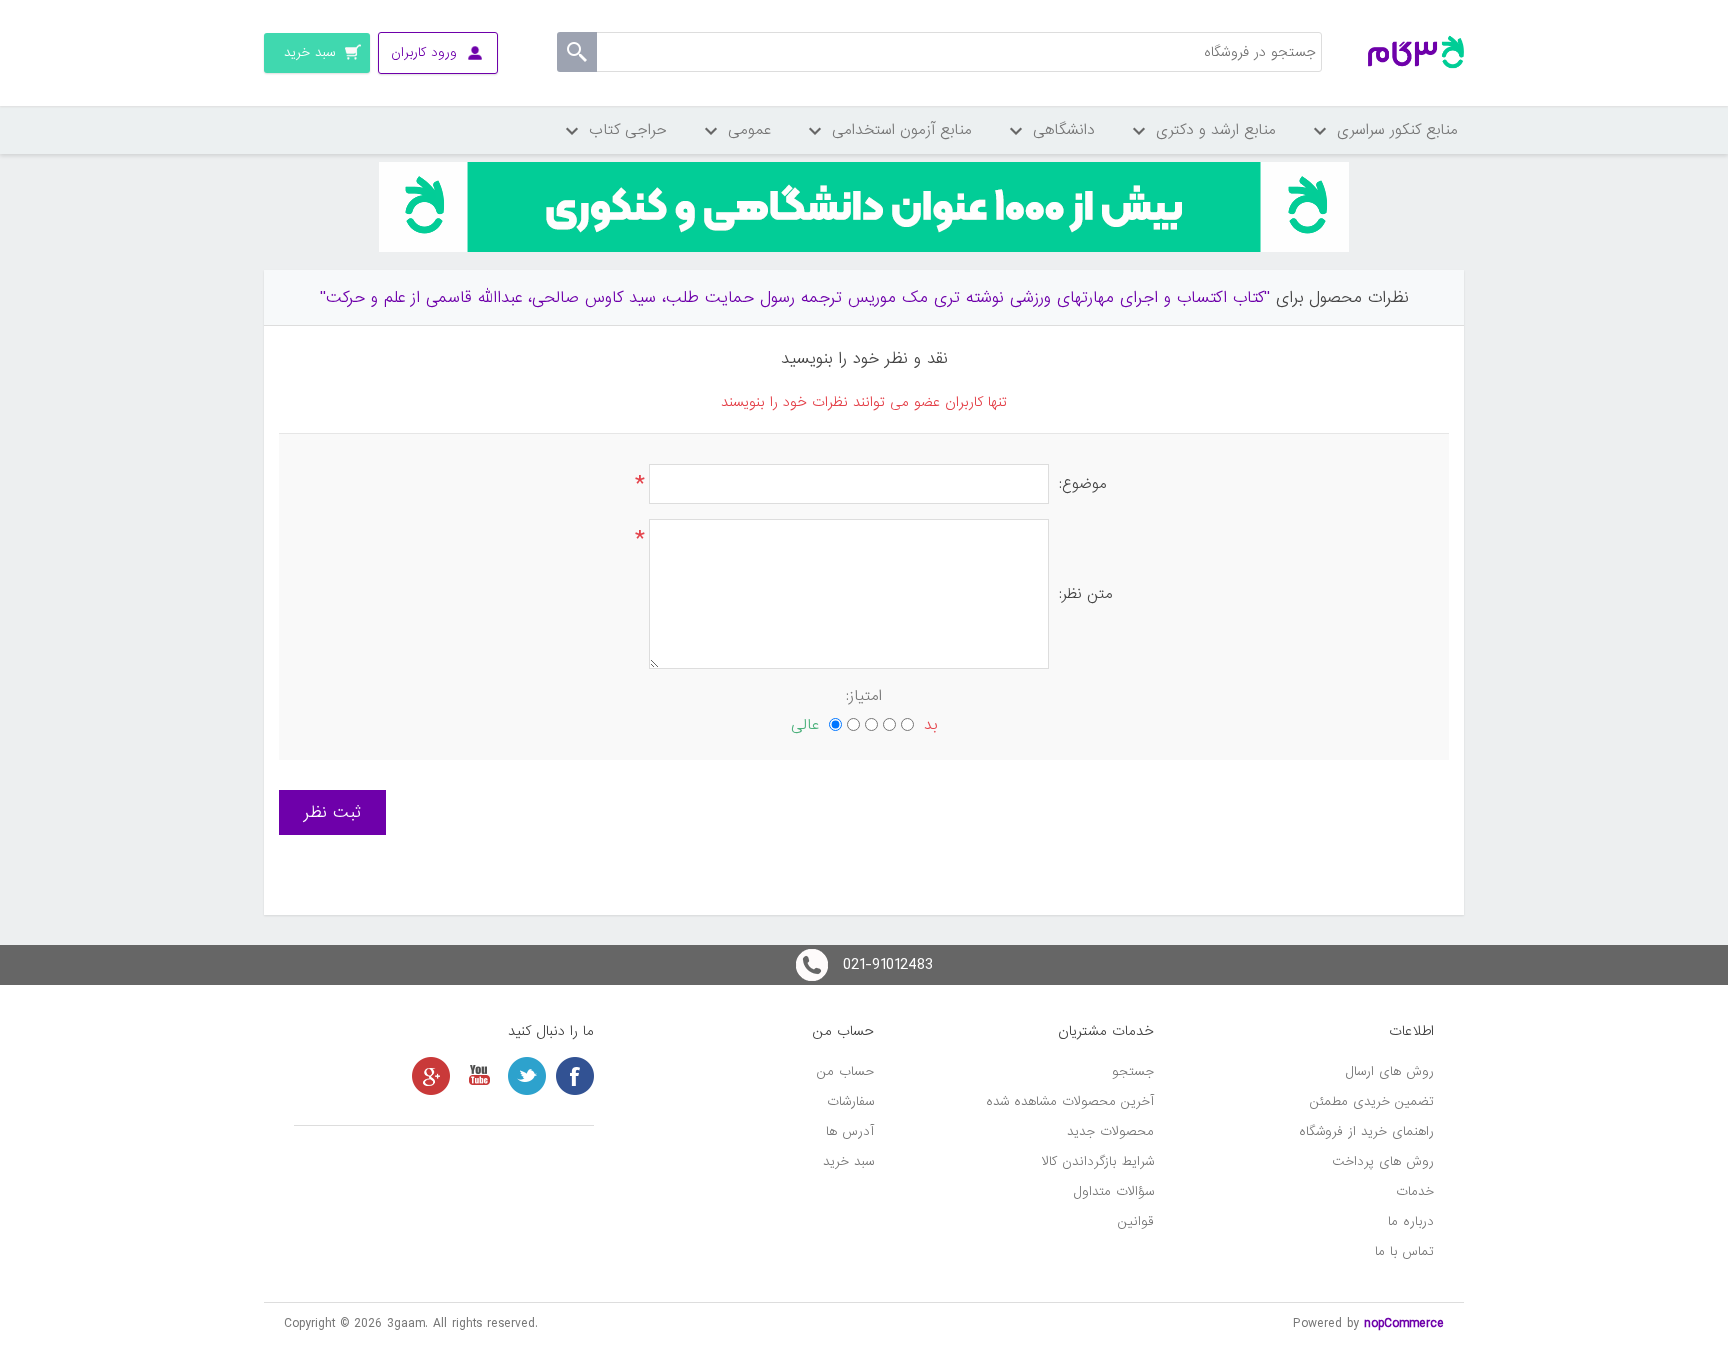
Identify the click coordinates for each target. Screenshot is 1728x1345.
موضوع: (1083, 484)
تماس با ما (1404, 1251)
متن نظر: (1086, 594)
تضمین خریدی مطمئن (1372, 1101)
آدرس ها (850, 1131)
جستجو (1133, 1071)
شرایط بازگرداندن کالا (1098, 1161)
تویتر (527, 1076)
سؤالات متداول (1114, 1191)
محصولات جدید (1110, 1131)
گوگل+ (431, 1076)
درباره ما (1411, 1221)
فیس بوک (575, 1076)
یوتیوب (479, 1076)
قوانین (1136, 1221)
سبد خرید (848, 1161)
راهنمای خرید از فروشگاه (1366, 1131)
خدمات (1415, 1191)
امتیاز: (864, 696)
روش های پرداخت (1383, 1161)
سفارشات (850, 1101)
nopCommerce (1404, 1323)
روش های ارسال (1390, 1071)
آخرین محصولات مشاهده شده (1070, 1101)
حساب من (845, 1071)
